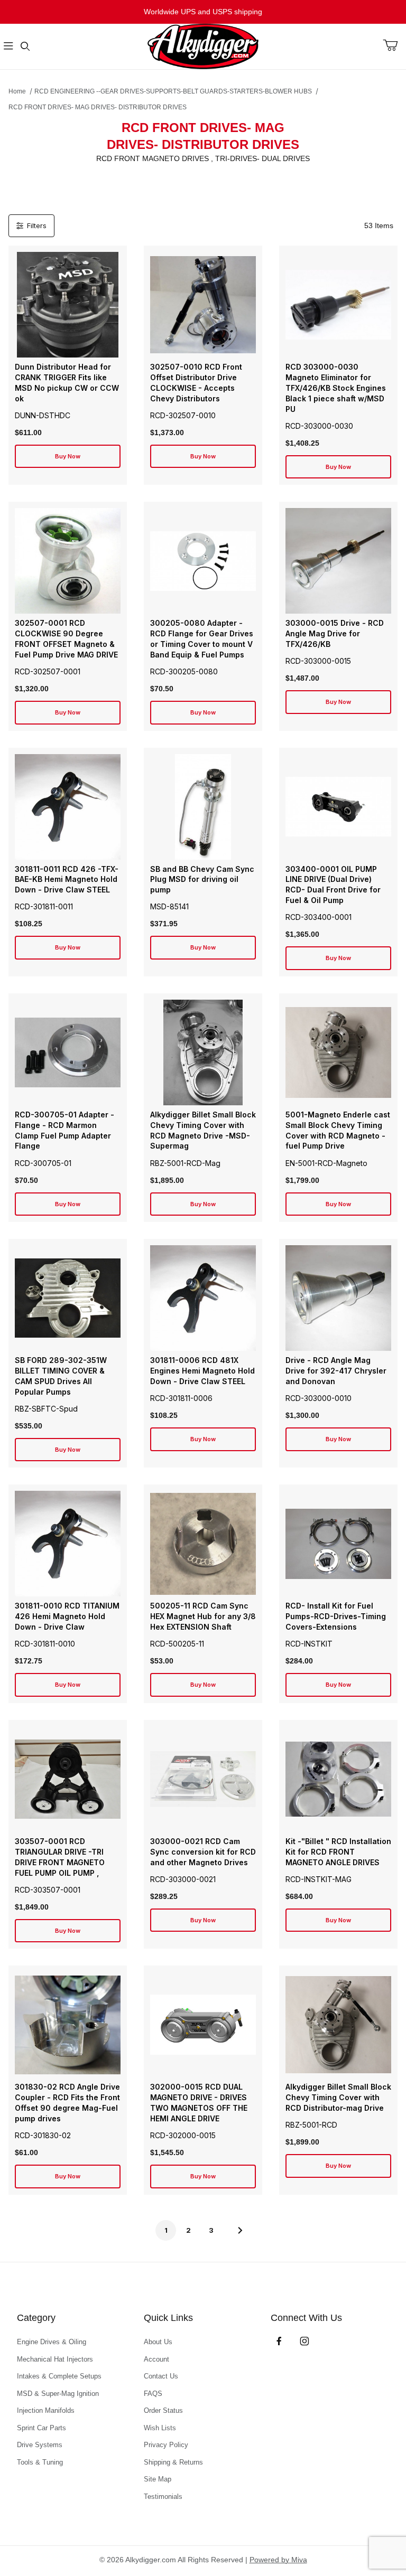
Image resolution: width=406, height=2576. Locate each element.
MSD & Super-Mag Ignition (58, 2394)
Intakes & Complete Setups (59, 2376)
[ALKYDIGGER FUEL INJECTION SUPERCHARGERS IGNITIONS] (203, 46)
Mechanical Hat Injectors (55, 2359)
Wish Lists (160, 2428)
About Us (158, 2342)
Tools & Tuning (40, 2462)
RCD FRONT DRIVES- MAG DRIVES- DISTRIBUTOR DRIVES (98, 107)
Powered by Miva (278, 2560)
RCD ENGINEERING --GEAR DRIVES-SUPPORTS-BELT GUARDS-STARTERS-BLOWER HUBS (173, 91)
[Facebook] (279, 2341)
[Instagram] (304, 2341)
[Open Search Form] (25, 47)
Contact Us (161, 2376)
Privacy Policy (166, 2445)
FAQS (153, 2394)
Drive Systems (40, 2445)
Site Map (158, 2479)
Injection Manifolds (46, 2410)
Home (17, 91)
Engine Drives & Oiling (52, 2342)
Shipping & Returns (173, 2462)
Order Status (163, 2410)
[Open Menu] (8, 47)
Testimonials (163, 2497)
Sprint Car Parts (41, 2428)
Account (156, 2359)
